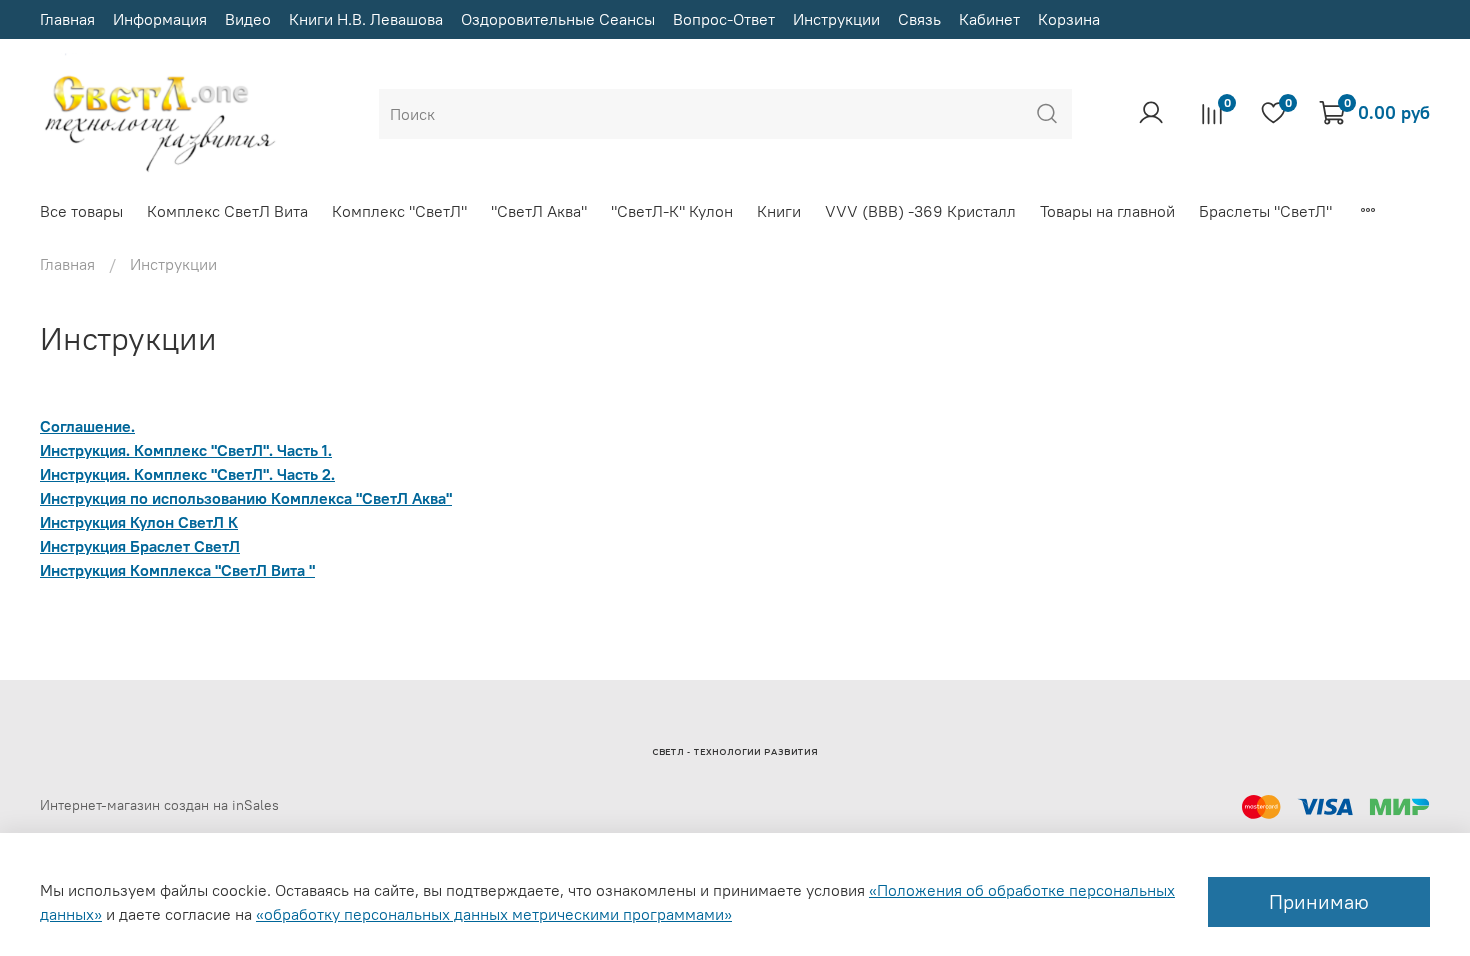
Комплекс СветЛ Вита (227, 211)
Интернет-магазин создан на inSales (159, 805)
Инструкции (836, 19)
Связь (919, 19)
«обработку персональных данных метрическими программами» (494, 914)
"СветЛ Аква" (539, 211)
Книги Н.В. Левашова (366, 19)
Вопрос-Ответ (724, 19)
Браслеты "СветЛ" (1265, 211)
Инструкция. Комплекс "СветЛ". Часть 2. (187, 474)
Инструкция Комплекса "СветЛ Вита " (177, 570)
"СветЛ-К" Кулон (672, 211)
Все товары (81, 211)
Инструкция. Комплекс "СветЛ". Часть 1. (186, 450)
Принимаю (1319, 901)
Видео (248, 19)
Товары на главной (1107, 211)
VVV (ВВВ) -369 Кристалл (920, 211)
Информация (160, 19)
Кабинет (989, 19)
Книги (779, 211)
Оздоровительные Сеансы (558, 19)
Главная (67, 19)
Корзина (1069, 19)
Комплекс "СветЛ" (399, 211)
